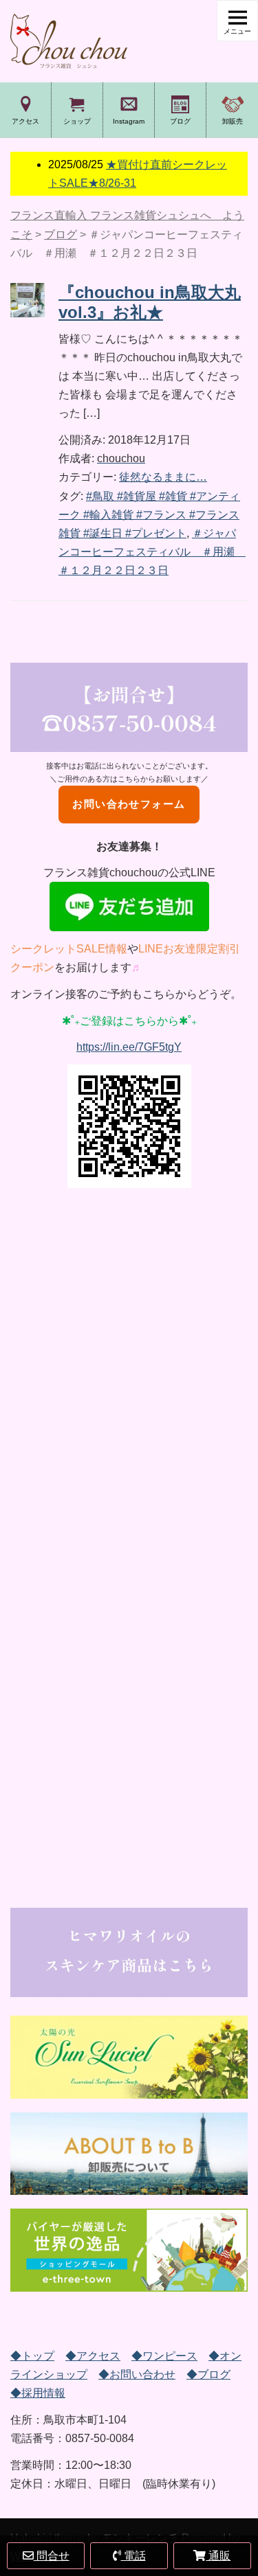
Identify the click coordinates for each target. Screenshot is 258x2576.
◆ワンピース (164, 2356)
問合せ (52, 2556)
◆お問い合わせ (137, 2374)
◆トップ (32, 2356)
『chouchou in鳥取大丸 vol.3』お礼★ (150, 302)
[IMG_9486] (129, 2154)
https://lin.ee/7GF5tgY (129, 1047)
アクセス (25, 121)
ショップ (77, 121)
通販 (218, 2556)
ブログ (180, 121)
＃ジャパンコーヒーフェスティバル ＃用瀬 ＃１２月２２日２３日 (152, 552)
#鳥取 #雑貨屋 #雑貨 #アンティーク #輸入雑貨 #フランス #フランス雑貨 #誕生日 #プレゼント (149, 515)
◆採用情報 (38, 2393)
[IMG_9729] (129, 2250)
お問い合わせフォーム (129, 804)
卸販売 (233, 121)
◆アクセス (93, 2356)
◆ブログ (208, 2374)
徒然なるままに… (163, 477)
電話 (133, 2556)
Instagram (129, 121)
